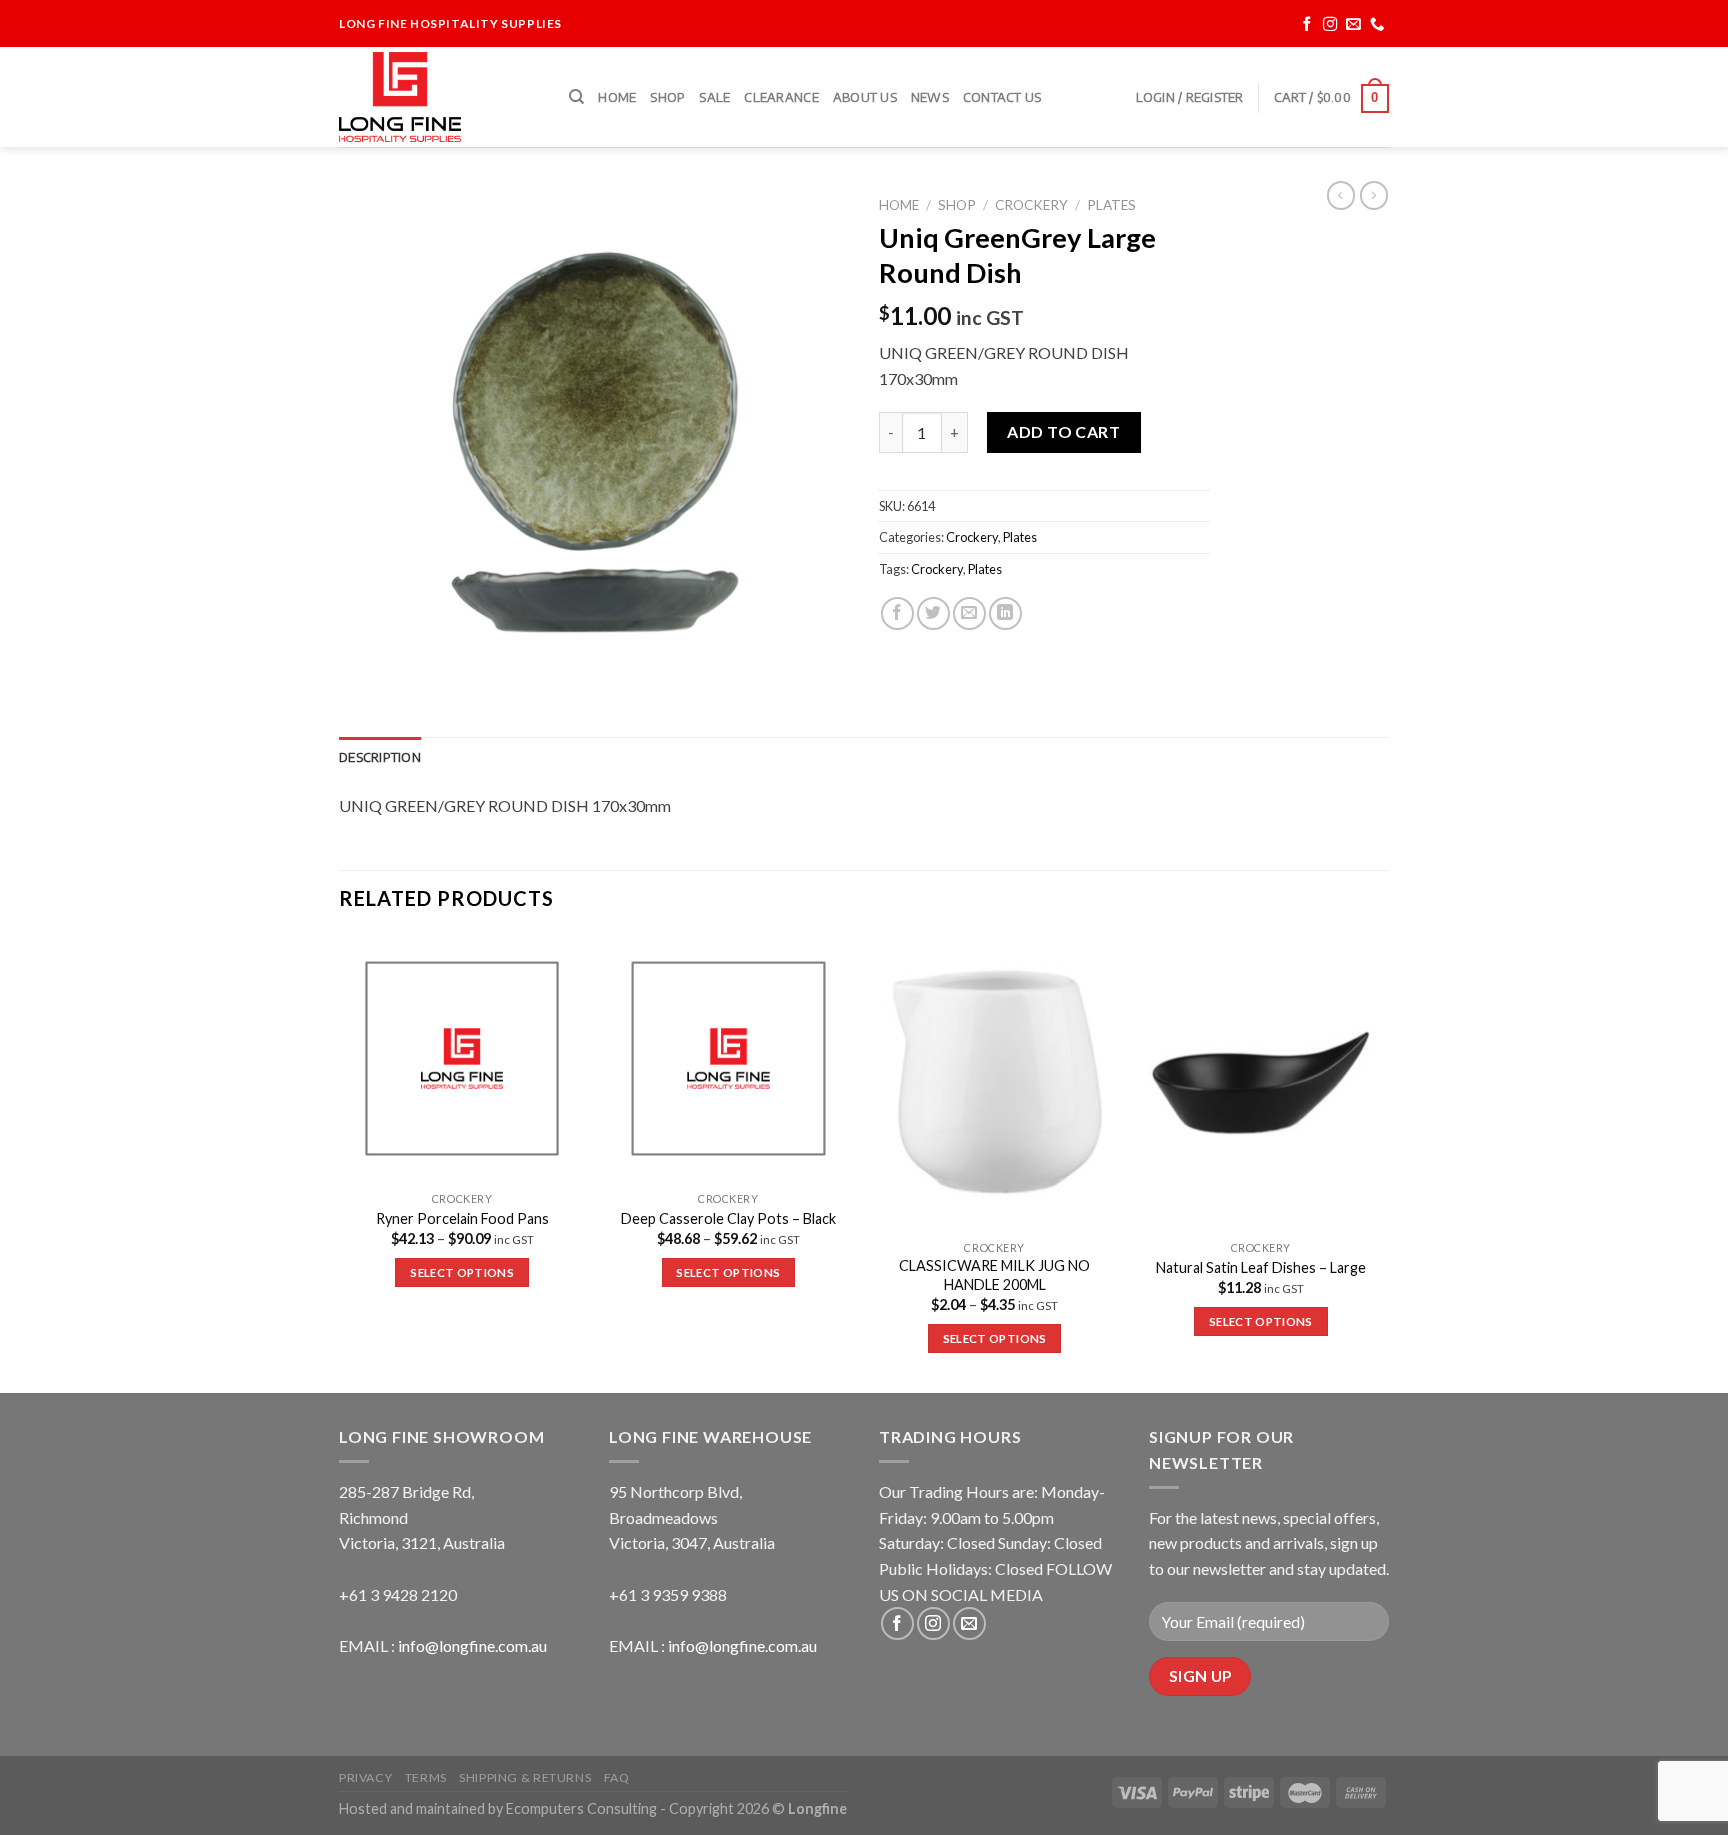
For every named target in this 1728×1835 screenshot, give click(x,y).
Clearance (781, 97)
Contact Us (1002, 97)
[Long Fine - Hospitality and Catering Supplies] (439, 97)
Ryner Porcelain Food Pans (462, 1218)
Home (617, 97)
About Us (865, 97)
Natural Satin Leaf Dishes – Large (1261, 1267)
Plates (1111, 205)
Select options (462, 1272)
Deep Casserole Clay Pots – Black (728, 1218)
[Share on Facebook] (897, 613)
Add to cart (1063, 431)
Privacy (365, 1777)
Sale (714, 97)
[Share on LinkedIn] (1005, 613)
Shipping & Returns (525, 1777)
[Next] (1383, 1162)
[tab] (380, 757)
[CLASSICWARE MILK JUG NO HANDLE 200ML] (994, 1083)
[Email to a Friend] (969, 613)
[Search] (576, 97)
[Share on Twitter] (933, 613)
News (930, 97)
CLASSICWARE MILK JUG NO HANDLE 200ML (994, 1275)
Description (380, 757)
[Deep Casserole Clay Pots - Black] (728, 1058)
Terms (426, 1777)
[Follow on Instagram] (1330, 24)
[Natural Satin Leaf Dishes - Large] (1261, 1083)
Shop (667, 97)
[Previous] (340, 1162)
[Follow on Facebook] (1307, 24)
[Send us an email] (1353, 24)
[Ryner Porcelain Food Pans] (462, 1058)
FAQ (617, 1777)
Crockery (1031, 205)
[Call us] (1377, 24)
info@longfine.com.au (472, 1645)
